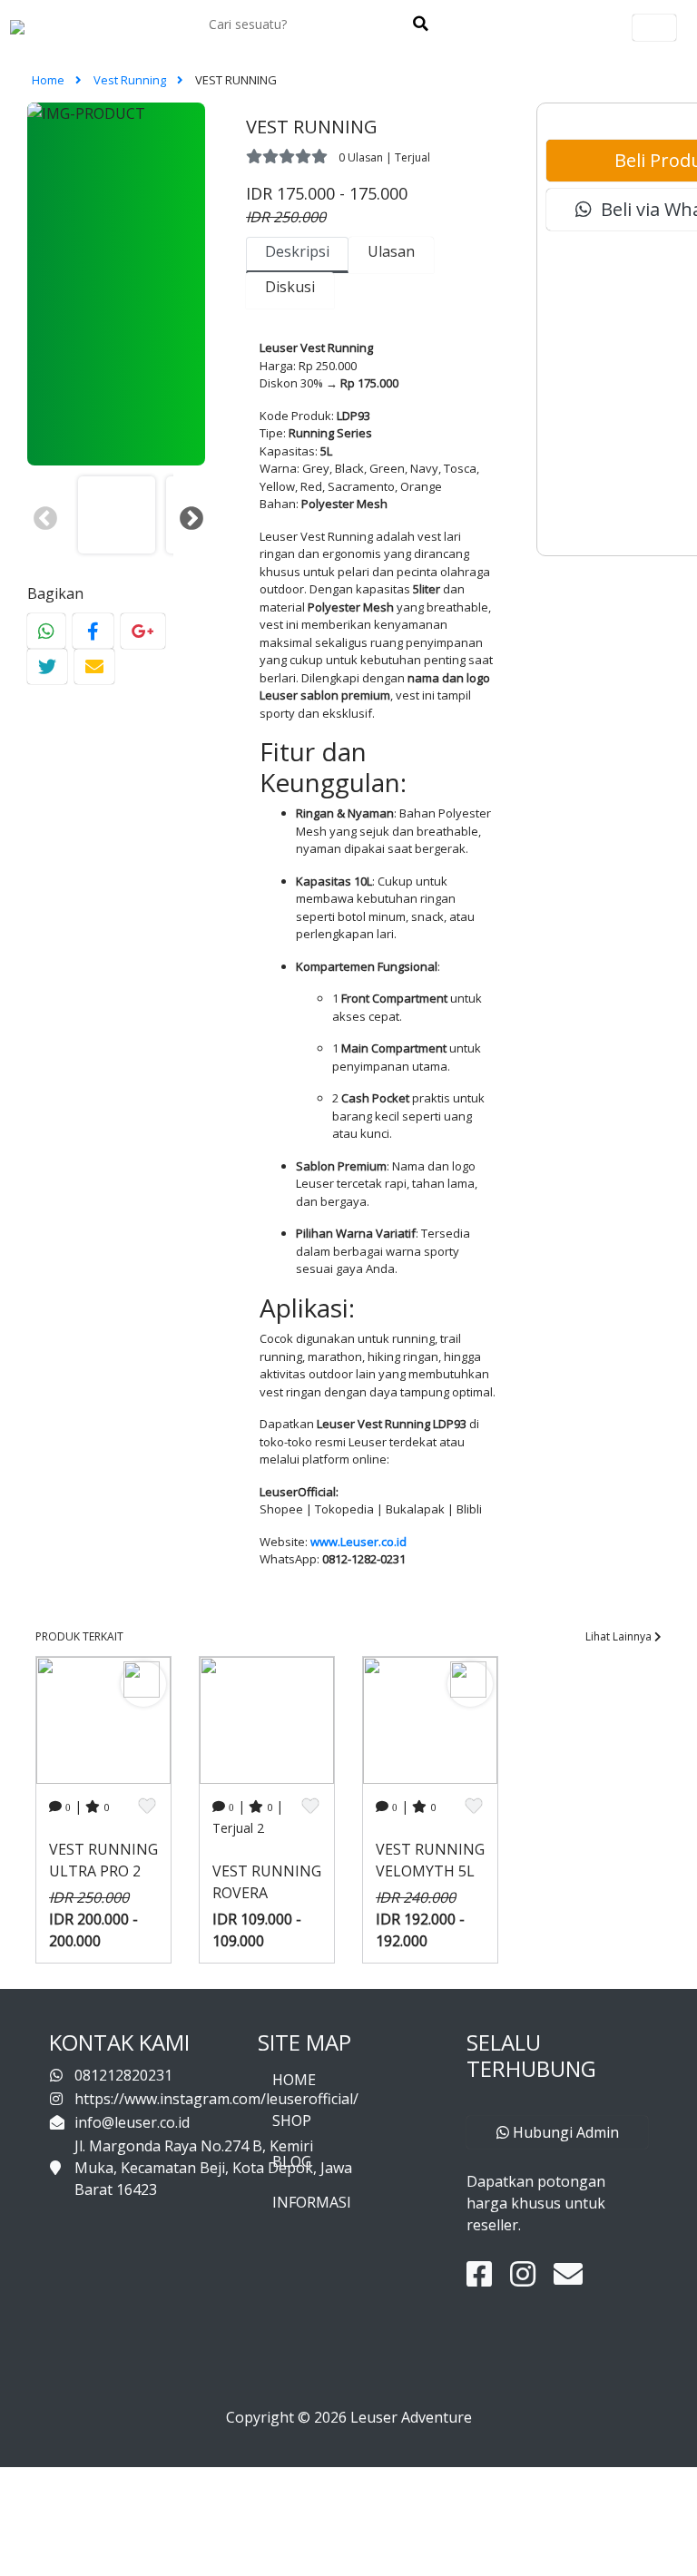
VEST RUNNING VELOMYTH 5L (430, 1860)
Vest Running (131, 80)
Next (187, 514)
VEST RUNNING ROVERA (267, 1882)
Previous (41, 514)
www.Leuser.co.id (358, 1542)
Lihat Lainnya (620, 1636)
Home (49, 80)
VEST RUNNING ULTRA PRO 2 (103, 1860)
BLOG (292, 2161)
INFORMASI (312, 2202)
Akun (654, 28)
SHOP (292, 2121)
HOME (294, 2080)
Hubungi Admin (564, 2132)
